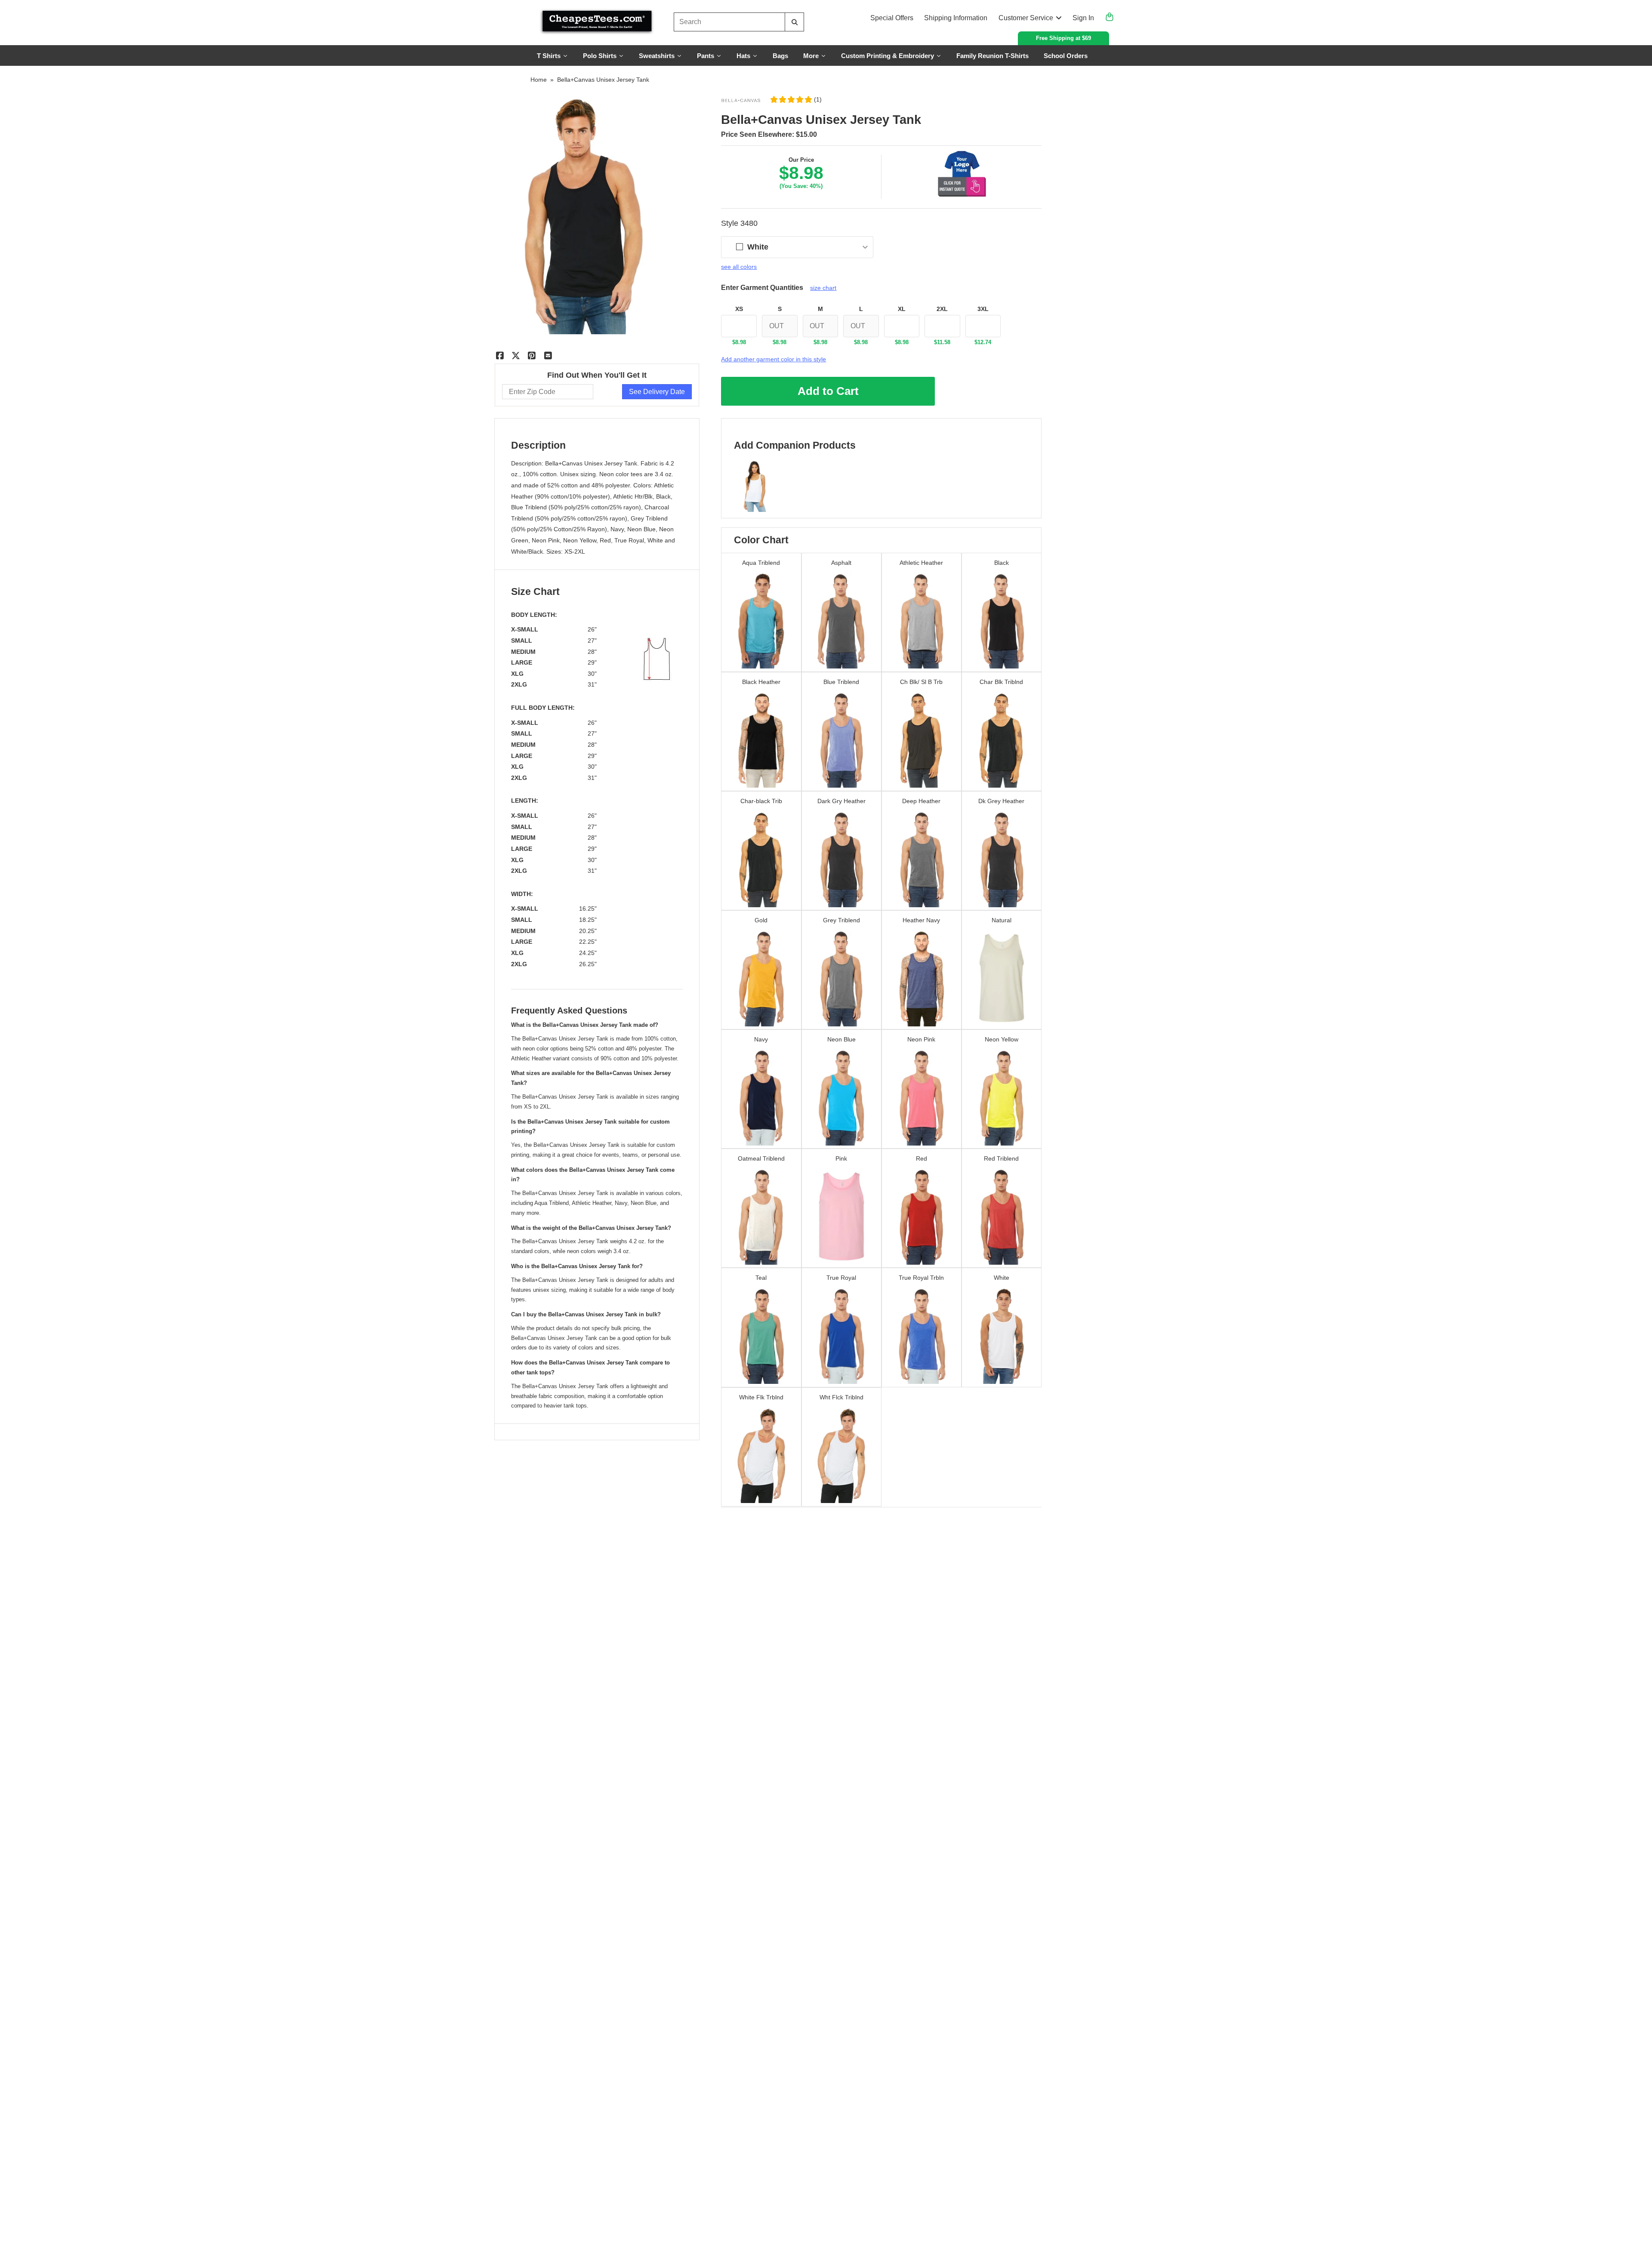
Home (539, 80)
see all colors (739, 267)
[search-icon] (794, 22)
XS (739, 309)
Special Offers (892, 18)
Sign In (1083, 18)
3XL (983, 309)
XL (902, 309)
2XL (942, 309)
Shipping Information (956, 18)
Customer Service (1026, 18)
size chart (823, 288)
